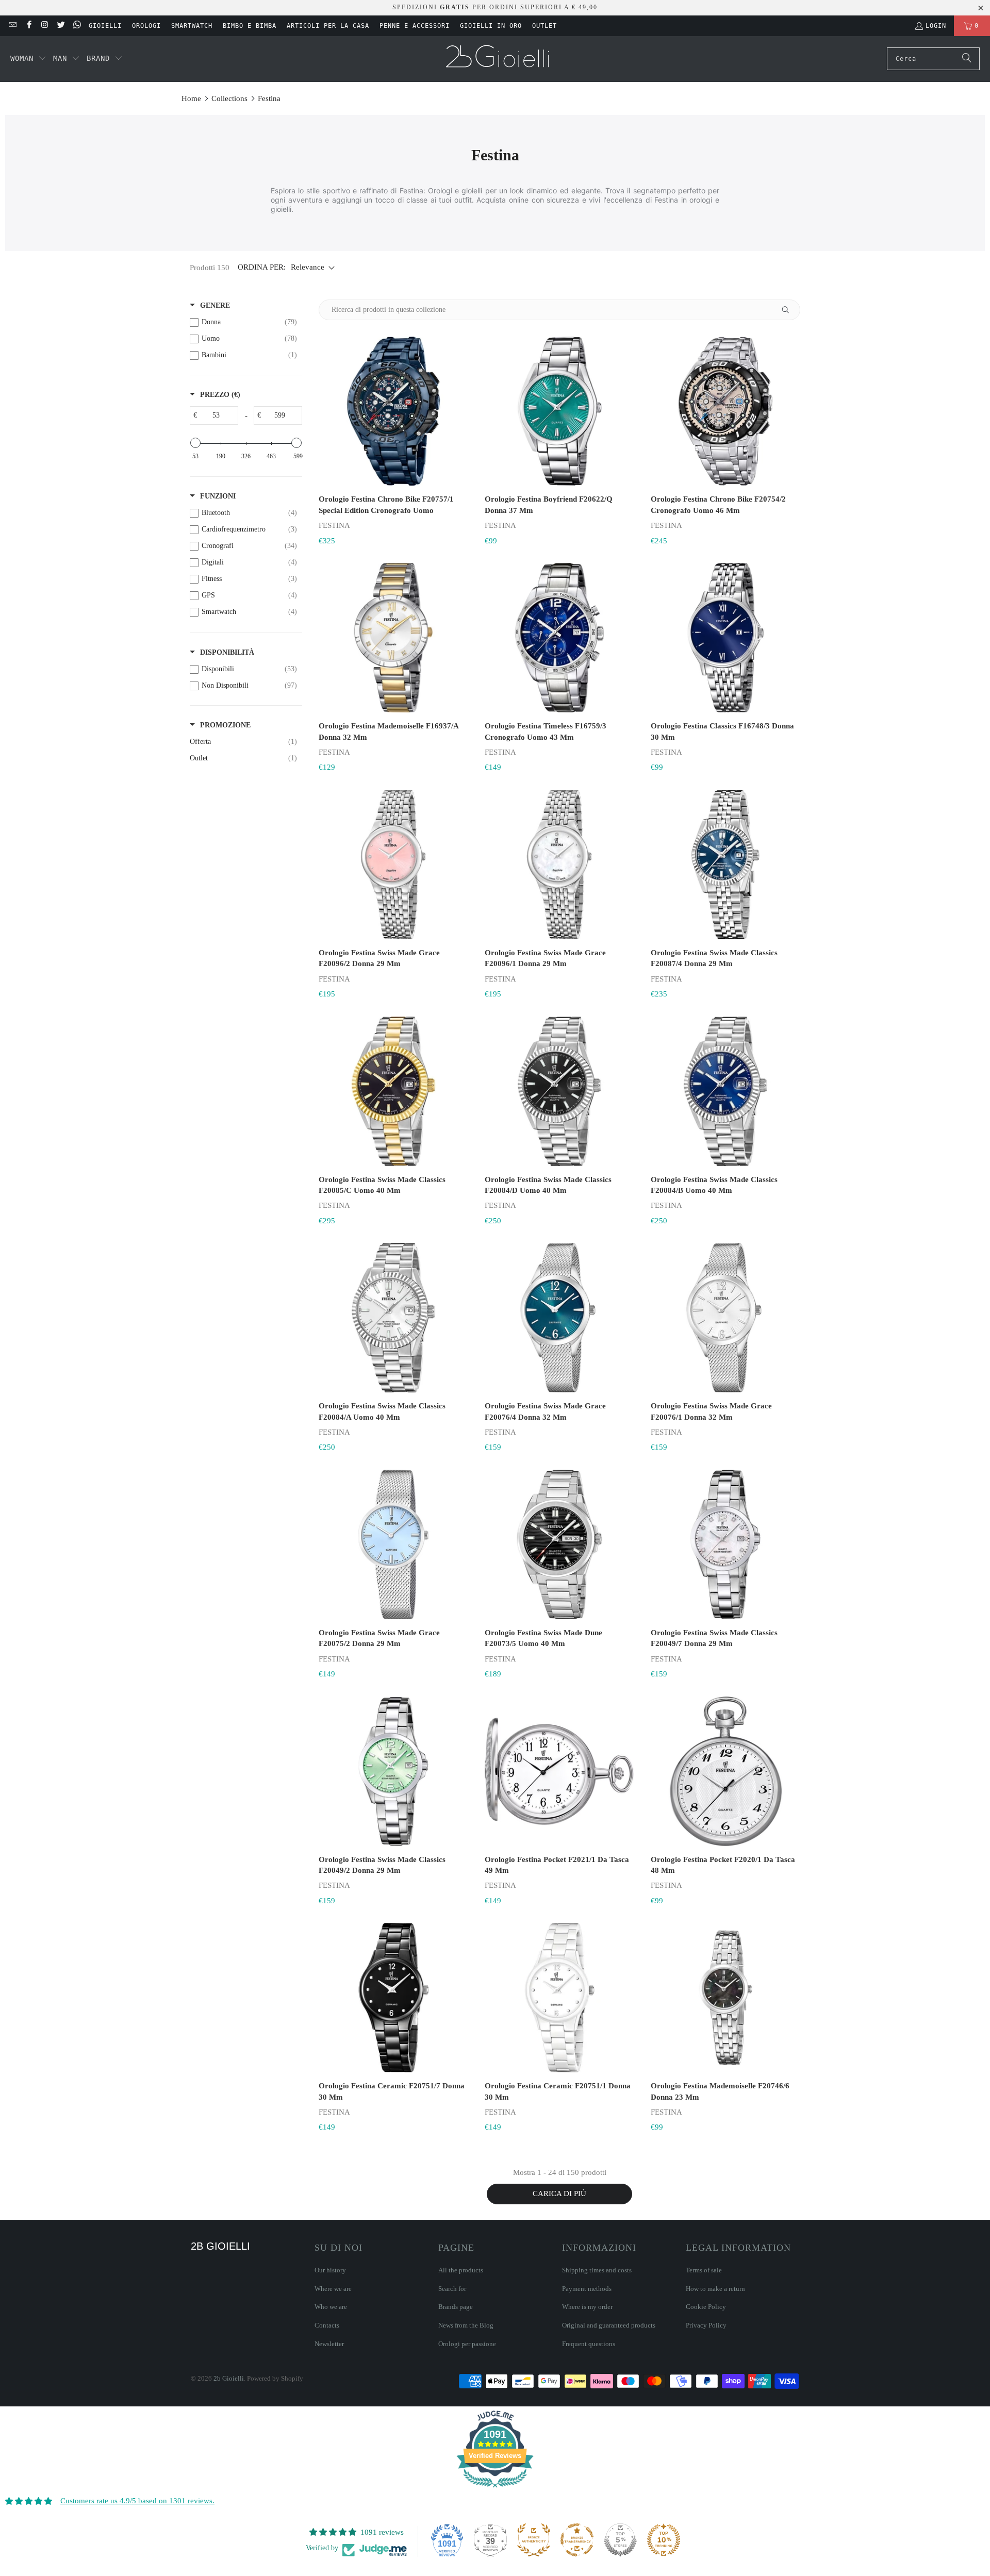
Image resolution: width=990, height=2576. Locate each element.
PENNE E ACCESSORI (415, 26)
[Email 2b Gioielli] (12, 26)
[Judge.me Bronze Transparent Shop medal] (577, 2540)
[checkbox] (243, 322)
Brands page (456, 2307)
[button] (28, 59)
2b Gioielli (229, 2378)
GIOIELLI (105, 26)
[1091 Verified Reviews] (495, 2489)
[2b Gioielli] (499, 59)
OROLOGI (146, 26)
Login (936, 26)
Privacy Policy (706, 2325)
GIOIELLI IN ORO (491, 26)
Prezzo (220, 395)
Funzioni (218, 496)
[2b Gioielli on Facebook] (28, 26)
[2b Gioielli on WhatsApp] (77, 26)
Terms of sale (704, 2270)
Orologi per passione (467, 2344)
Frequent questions (589, 2344)
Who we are (331, 2307)
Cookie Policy (706, 2307)
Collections (229, 98)
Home (191, 98)
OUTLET (544, 26)
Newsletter (329, 2344)
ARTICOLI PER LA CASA (328, 26)
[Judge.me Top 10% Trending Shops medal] (664, 2540)
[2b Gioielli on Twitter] (61, 26)
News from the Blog (466, 2325)
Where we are (333, 2289)
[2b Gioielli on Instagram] (45, 26)
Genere (215, 305)
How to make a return (715, 2289)
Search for (452, 2289)
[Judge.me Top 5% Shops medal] (620, 2540)
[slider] (195, 443)
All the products (461, 2270)
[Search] (967, 59)
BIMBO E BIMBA (250, 26)
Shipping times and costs (597, 2270)
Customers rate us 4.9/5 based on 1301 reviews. (137, 2501)
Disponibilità (227, 652)
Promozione (225, 725)
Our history (330, 2270)
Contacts (327, 2325)
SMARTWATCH (192, 26)
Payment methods (587, 2289)
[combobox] (933, 59)
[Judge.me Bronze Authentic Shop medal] (534, 2540)
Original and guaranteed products (609, 2325)
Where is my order (587, 2307)
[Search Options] (789, 310)
